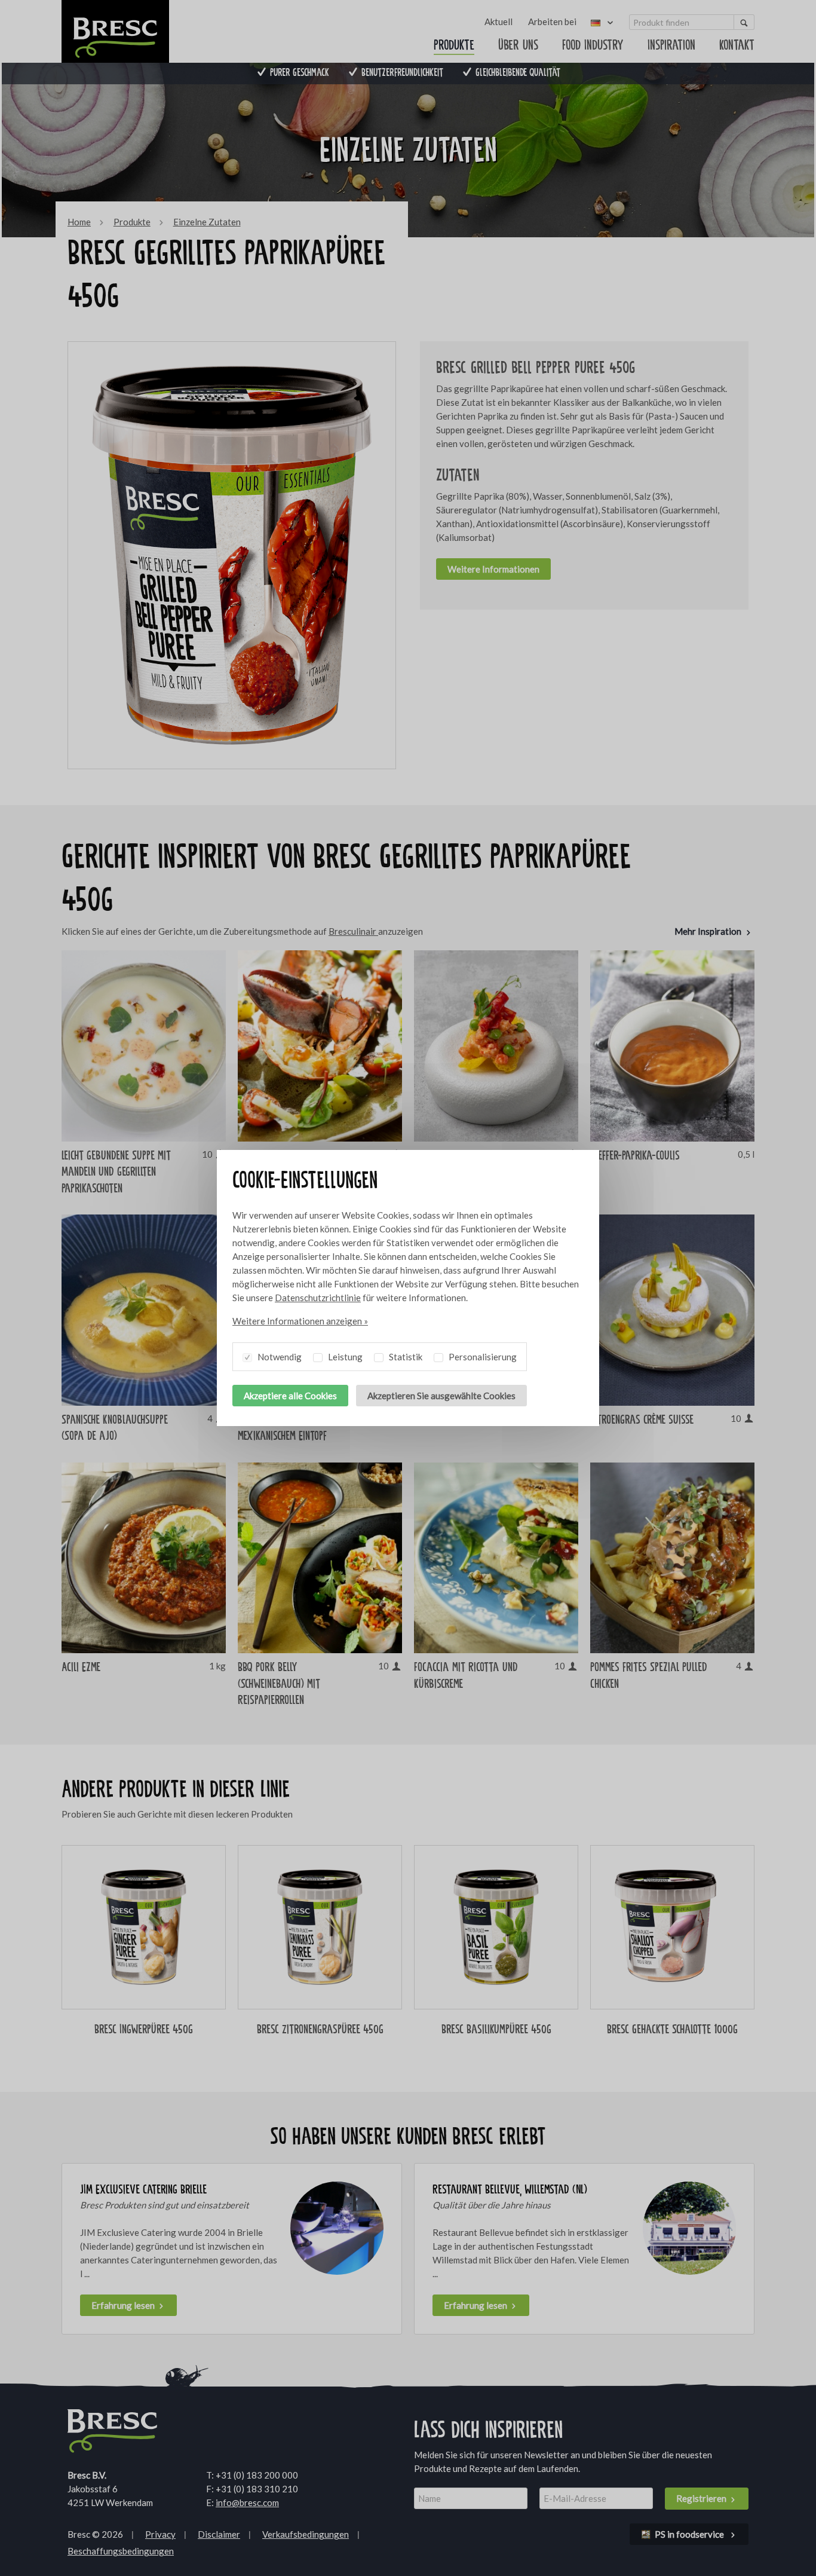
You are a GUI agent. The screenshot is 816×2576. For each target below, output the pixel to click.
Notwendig (279, 1357)
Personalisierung (482, 1357)
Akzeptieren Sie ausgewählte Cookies (441, 1396)
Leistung (344, 1357)
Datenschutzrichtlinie (318, 1298)
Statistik (405, 1357)
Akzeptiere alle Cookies (290, 1396)
